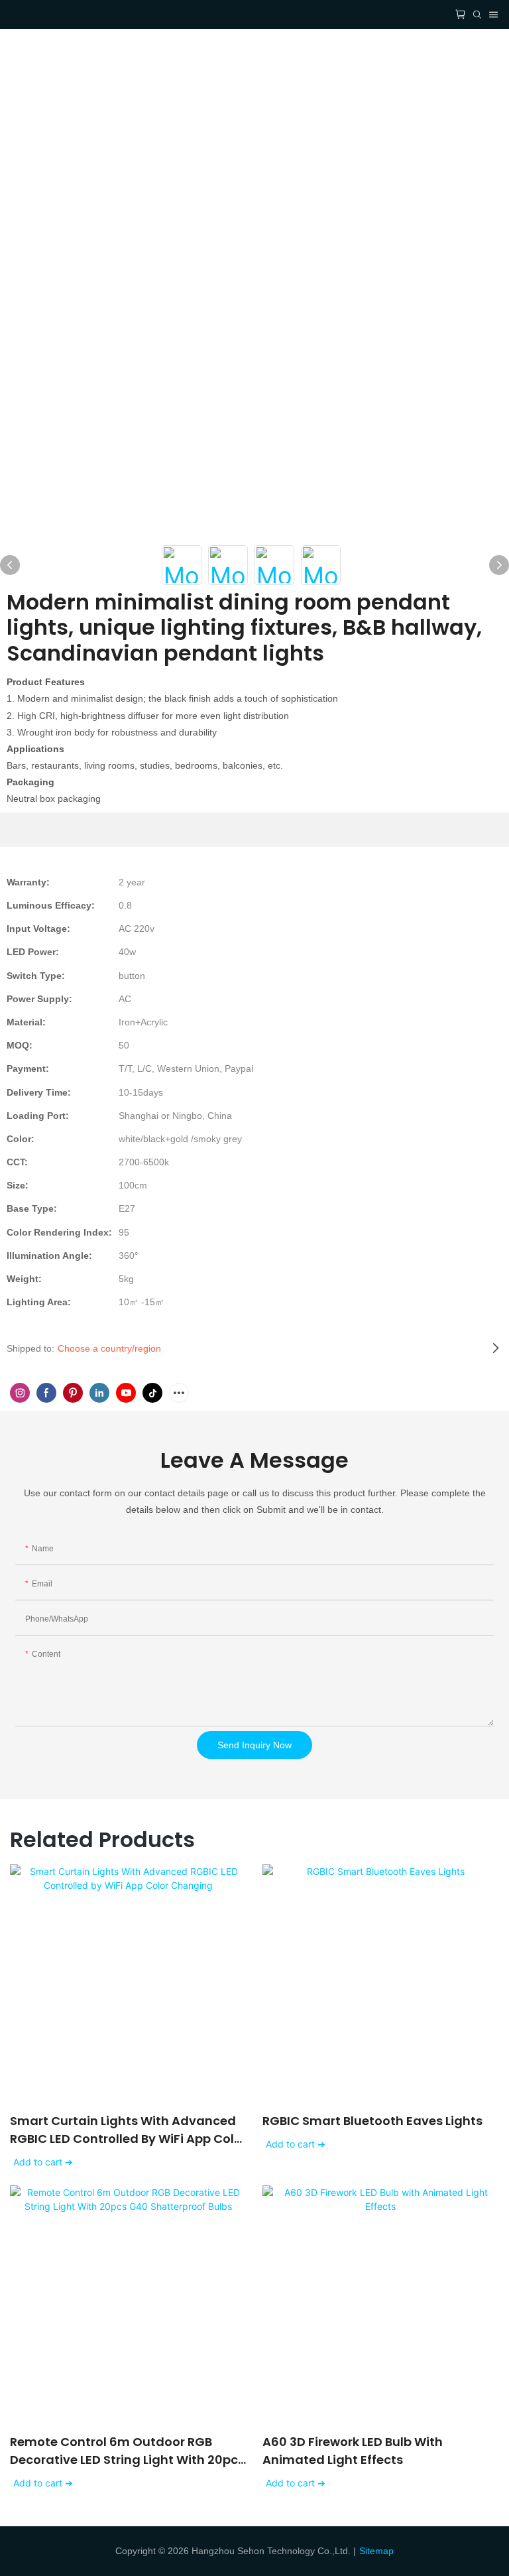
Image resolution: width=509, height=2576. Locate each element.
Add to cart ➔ (43, 2162)
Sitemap (376, 2551)
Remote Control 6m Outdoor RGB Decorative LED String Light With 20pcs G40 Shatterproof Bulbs (127, 2451)
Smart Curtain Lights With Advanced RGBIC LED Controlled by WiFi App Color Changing (128, 2130)
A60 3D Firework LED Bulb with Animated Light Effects (353, 2451)
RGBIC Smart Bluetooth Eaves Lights (372, 2121)
